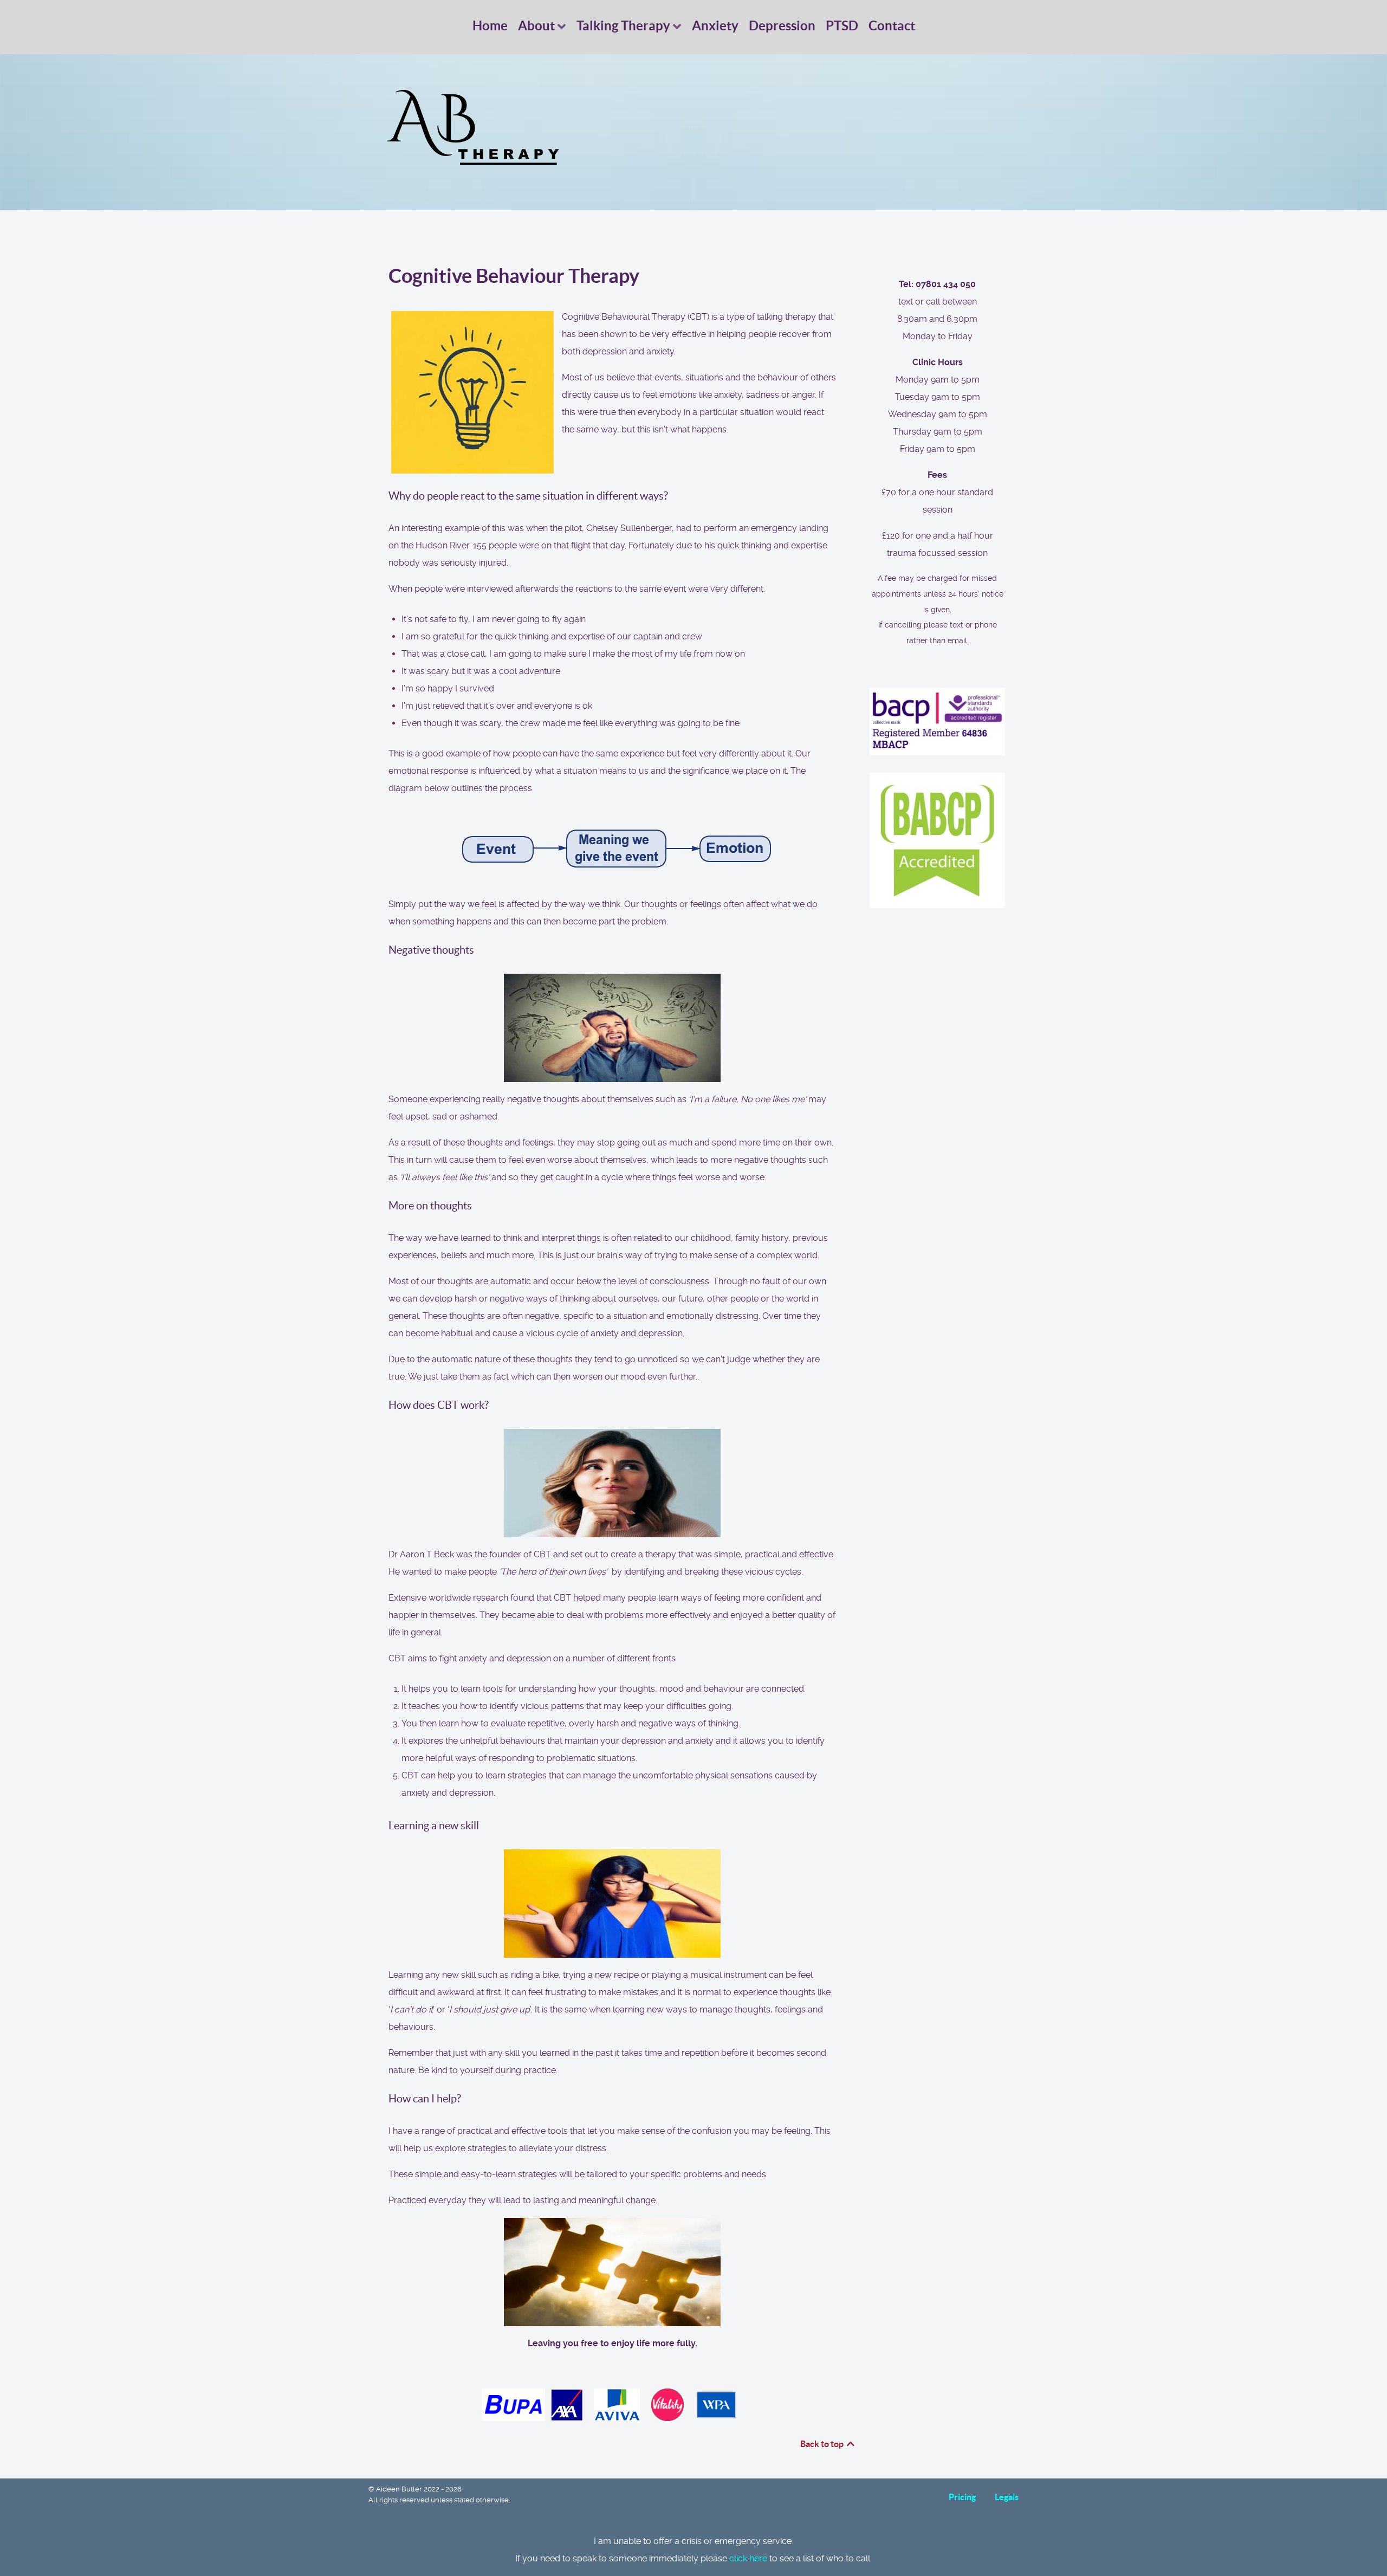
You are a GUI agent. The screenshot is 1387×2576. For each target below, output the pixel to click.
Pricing (962, 2497)
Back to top (823, 2444)
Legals (1007, 2497)
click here (748, 2558)
